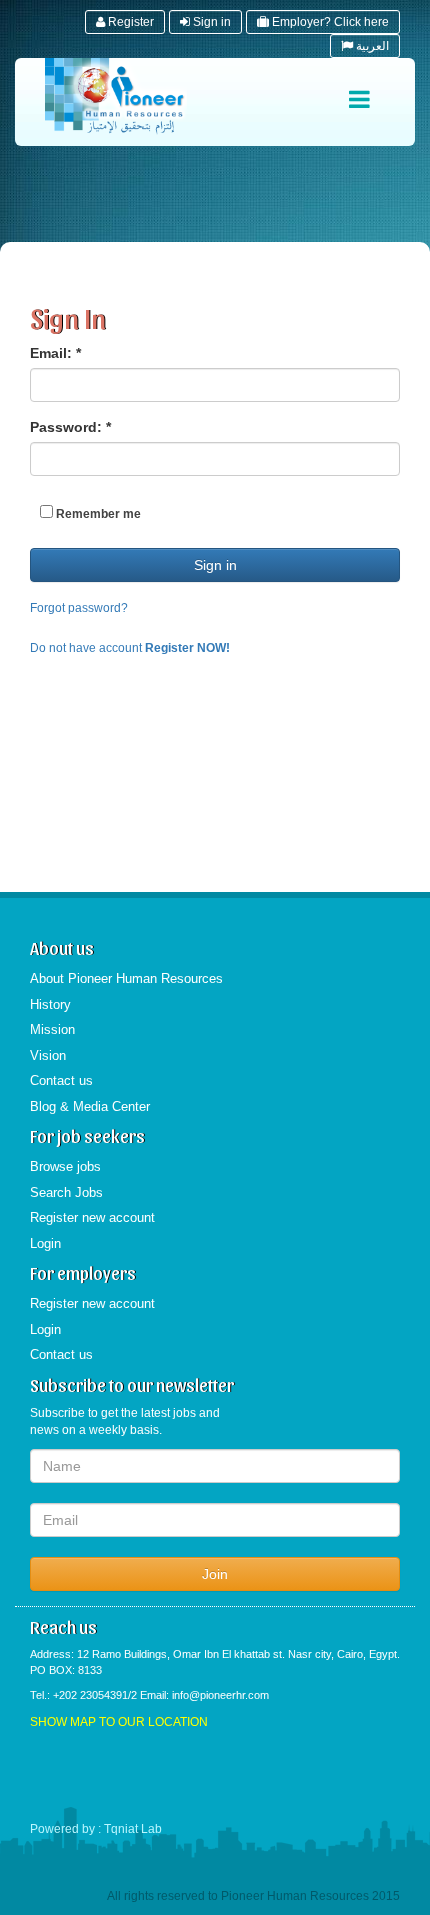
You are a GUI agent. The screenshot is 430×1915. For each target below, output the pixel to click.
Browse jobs (65, 1166)
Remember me (97, 514)
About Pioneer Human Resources (126, 978)
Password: (70, 427)
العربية (371, 46)
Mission (52, 1029)
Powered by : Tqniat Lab (96, 1829)
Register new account (92, 1217)
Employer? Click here (329, 22)
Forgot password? (79, 608)
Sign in (210, 22)
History (50, 1004)
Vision (48, 1055)
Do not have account (130, 648)
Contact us (61, 1080)
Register (129, 22)
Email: (55, 353)
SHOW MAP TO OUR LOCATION (119, 1722)
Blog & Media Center (90, 1106)
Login (45, 1243)
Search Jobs (66, 1192)
